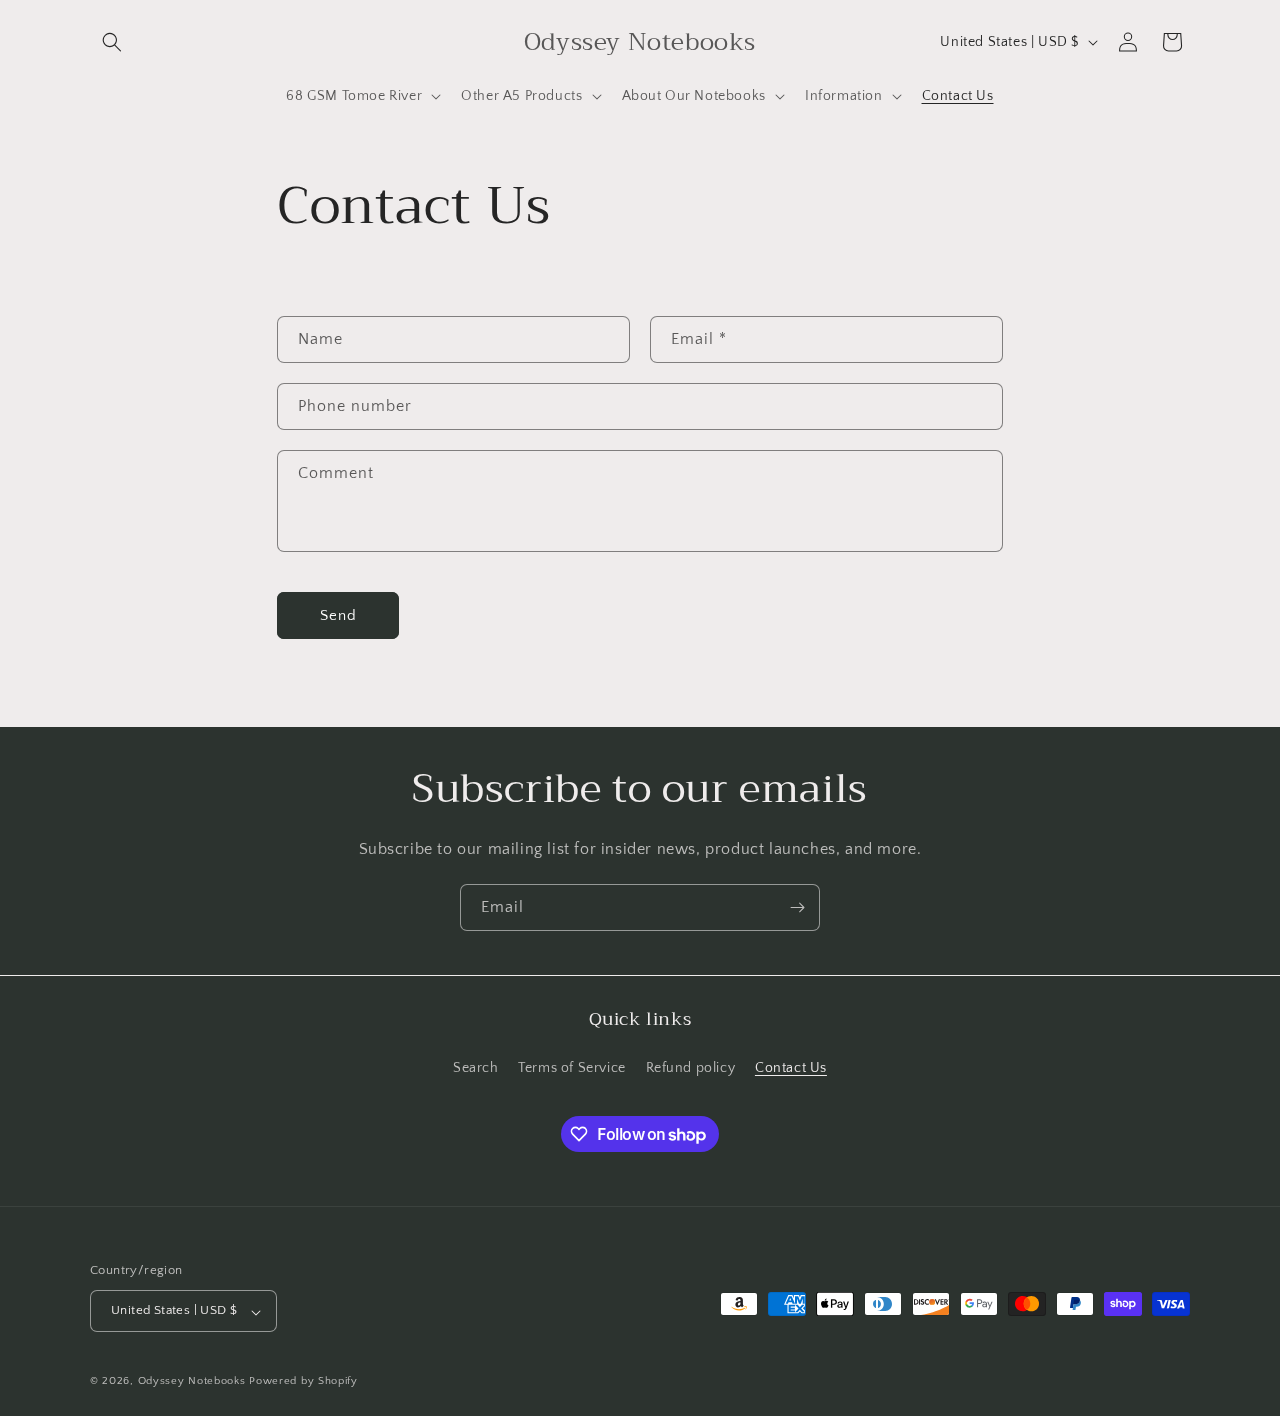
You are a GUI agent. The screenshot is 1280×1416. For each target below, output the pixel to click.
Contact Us (791, 1068)
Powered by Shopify (303, 1382)
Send (338, 615)
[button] (112, 42)
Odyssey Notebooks (192, 1382)
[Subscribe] (797, 907)
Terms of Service (572, 1068)
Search (476, 1068)
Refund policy (691, 1068)
